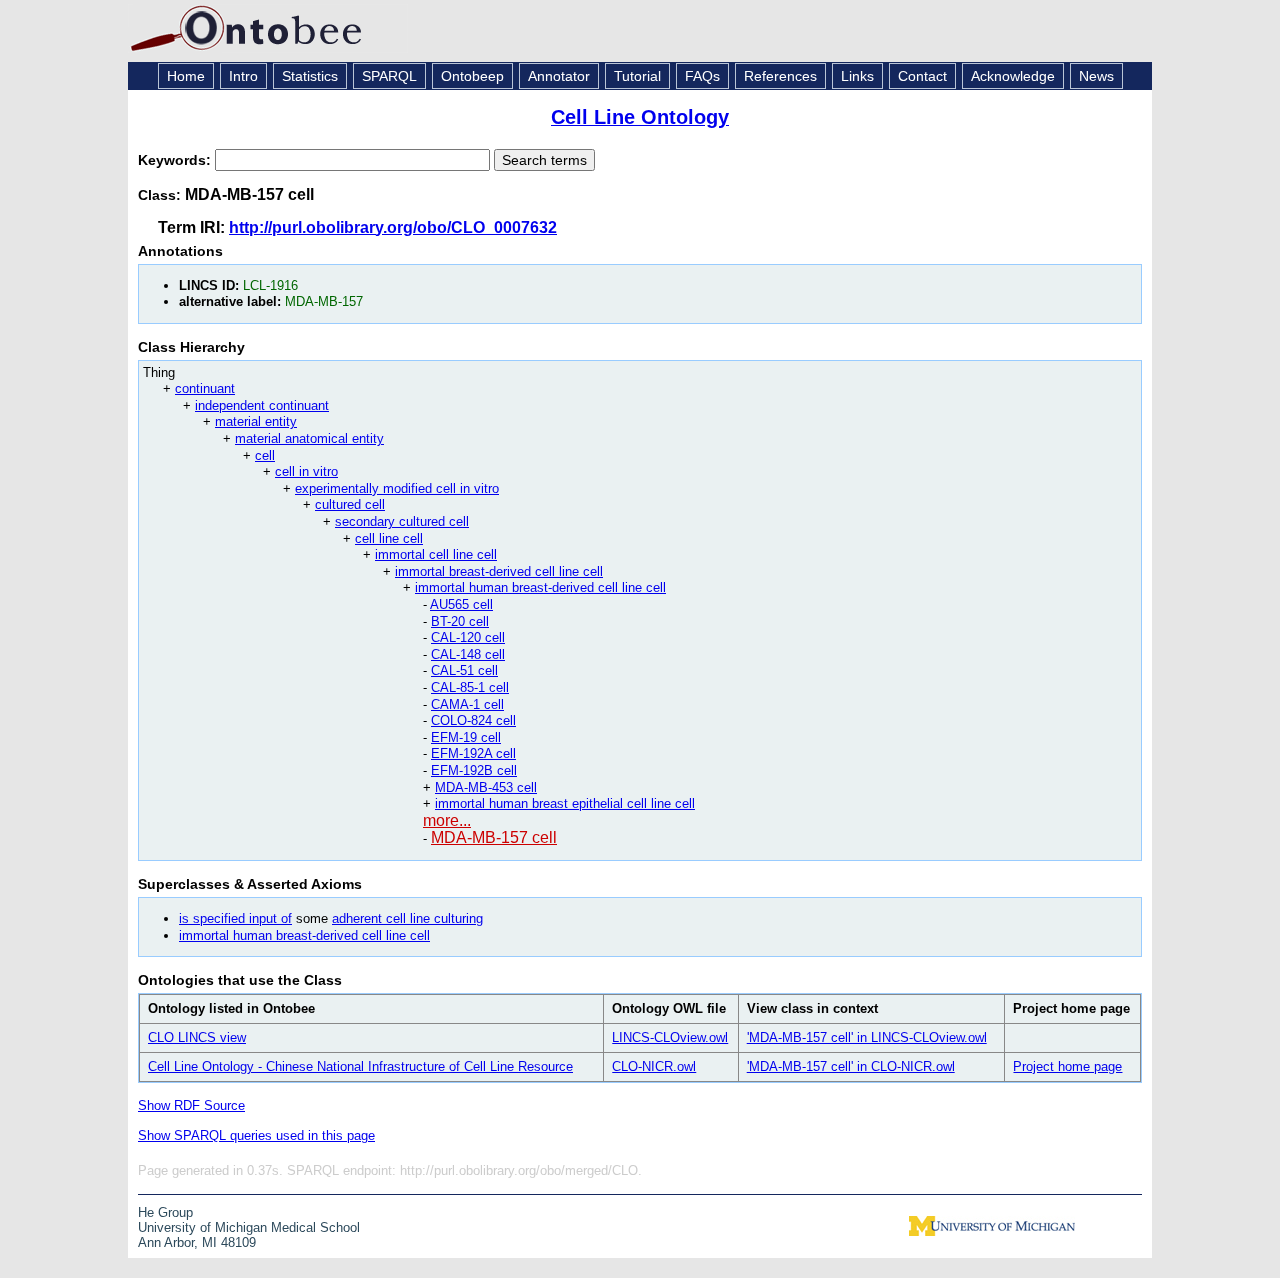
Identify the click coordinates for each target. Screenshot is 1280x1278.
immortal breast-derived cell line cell (499, 571)
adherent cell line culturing (407, 918)
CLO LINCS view (197, 1037)
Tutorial (637, 76)
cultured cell (350, 504)
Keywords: (176, 160)
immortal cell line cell (436, 554)
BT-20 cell (460, 621)
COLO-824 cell (473, 720)
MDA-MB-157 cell (494, 837)
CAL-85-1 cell (470, 687)
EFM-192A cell (473, 753)
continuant (205, 388)
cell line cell (389, 538)
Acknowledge (1013, 76)
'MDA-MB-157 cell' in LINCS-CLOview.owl (867, 1037)
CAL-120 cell (468, 637)
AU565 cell (461, 604)
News (1096, 76)
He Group (165, 1212)
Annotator (559, 76)
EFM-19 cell (466, 737)
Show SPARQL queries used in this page (256, 1135)
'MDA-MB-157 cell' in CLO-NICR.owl (851, 1066)
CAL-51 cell (464, 670)
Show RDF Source (191, 1105)
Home (186, 76)
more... (447, 820)
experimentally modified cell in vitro (397, 488)
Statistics (310, 76)
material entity (256, 421)
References (780, 76)
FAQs (702, 76)
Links (857, 76)
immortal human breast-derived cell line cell (540, 587)
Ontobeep (472, 76)
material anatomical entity (309, 438)
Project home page (1067, 1066)
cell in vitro (306, 471)
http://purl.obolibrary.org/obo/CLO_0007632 (393, 227)
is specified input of (235, 918)
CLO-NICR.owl (654, 1066)
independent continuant (262, 405)
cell (265, 455)
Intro (243, 76)
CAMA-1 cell (467, 704)
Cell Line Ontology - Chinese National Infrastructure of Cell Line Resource (360, 1066)
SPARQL (389, 76)
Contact (922, 76)
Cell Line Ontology (640, 117)
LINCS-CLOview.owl (670, 1037)
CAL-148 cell (468, 654)
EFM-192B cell (474, 770)
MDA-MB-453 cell (486, 787)
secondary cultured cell (402, 521)
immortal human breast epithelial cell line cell (565, 803)
